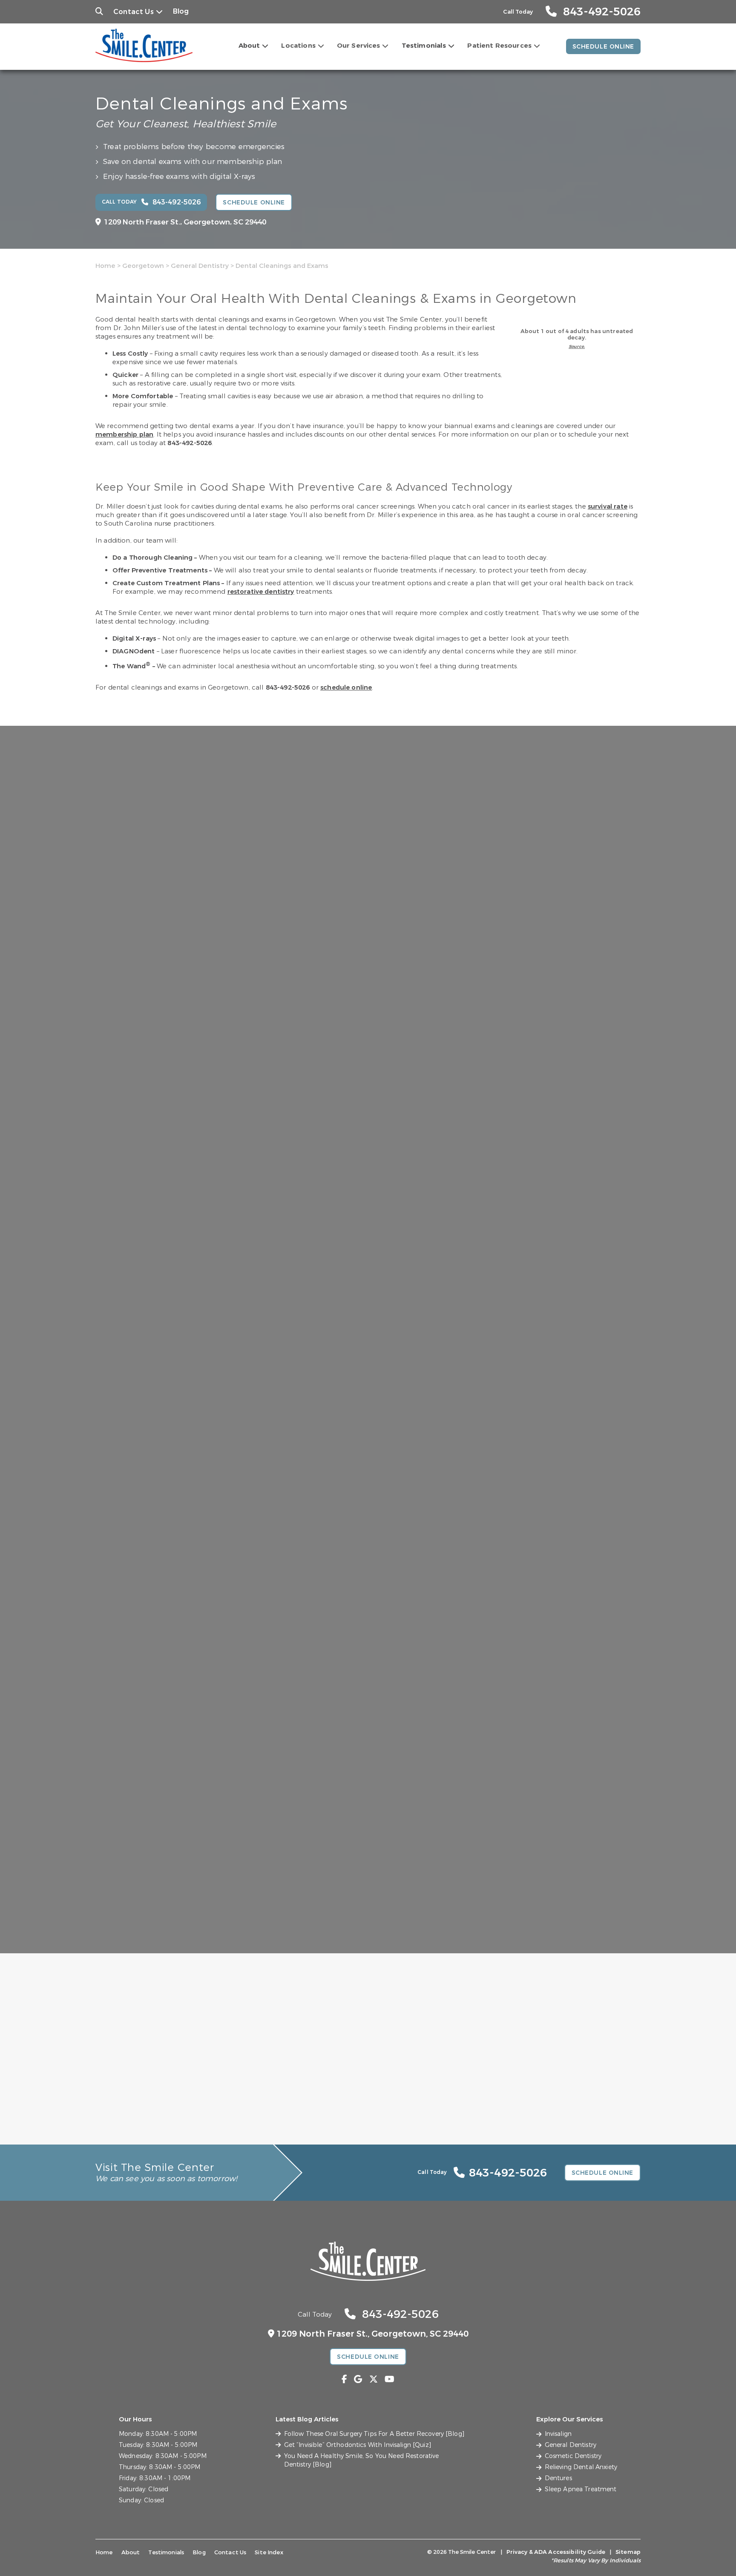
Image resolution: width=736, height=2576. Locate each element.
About (249, 46)
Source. (577, 346)
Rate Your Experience (364, 1958)
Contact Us (134, 12)
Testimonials (424, 46)
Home (105, 266)
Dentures (558, 2478)
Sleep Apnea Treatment (581, 2489)
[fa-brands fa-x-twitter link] (374, 2379)
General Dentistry (200, 266)
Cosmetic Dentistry (573, 2456)
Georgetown (143, 266)
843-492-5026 (190, 443)
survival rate (608, 506)
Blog (181, 11)
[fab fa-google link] (358, 2379)
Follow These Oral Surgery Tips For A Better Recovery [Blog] (374, 2434)
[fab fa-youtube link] (390, 2379)
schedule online (346, 687)
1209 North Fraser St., (185, 222)
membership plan (124, 434)
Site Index (269, 2552)
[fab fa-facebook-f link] (344, 2379)
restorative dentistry (261, 592)
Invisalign (558, 2434)
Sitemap (628, 2552)
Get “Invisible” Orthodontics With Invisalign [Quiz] (358, 2445)
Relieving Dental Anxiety (581, 2467)
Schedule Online (603, 47)
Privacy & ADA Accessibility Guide (556, 2552)
